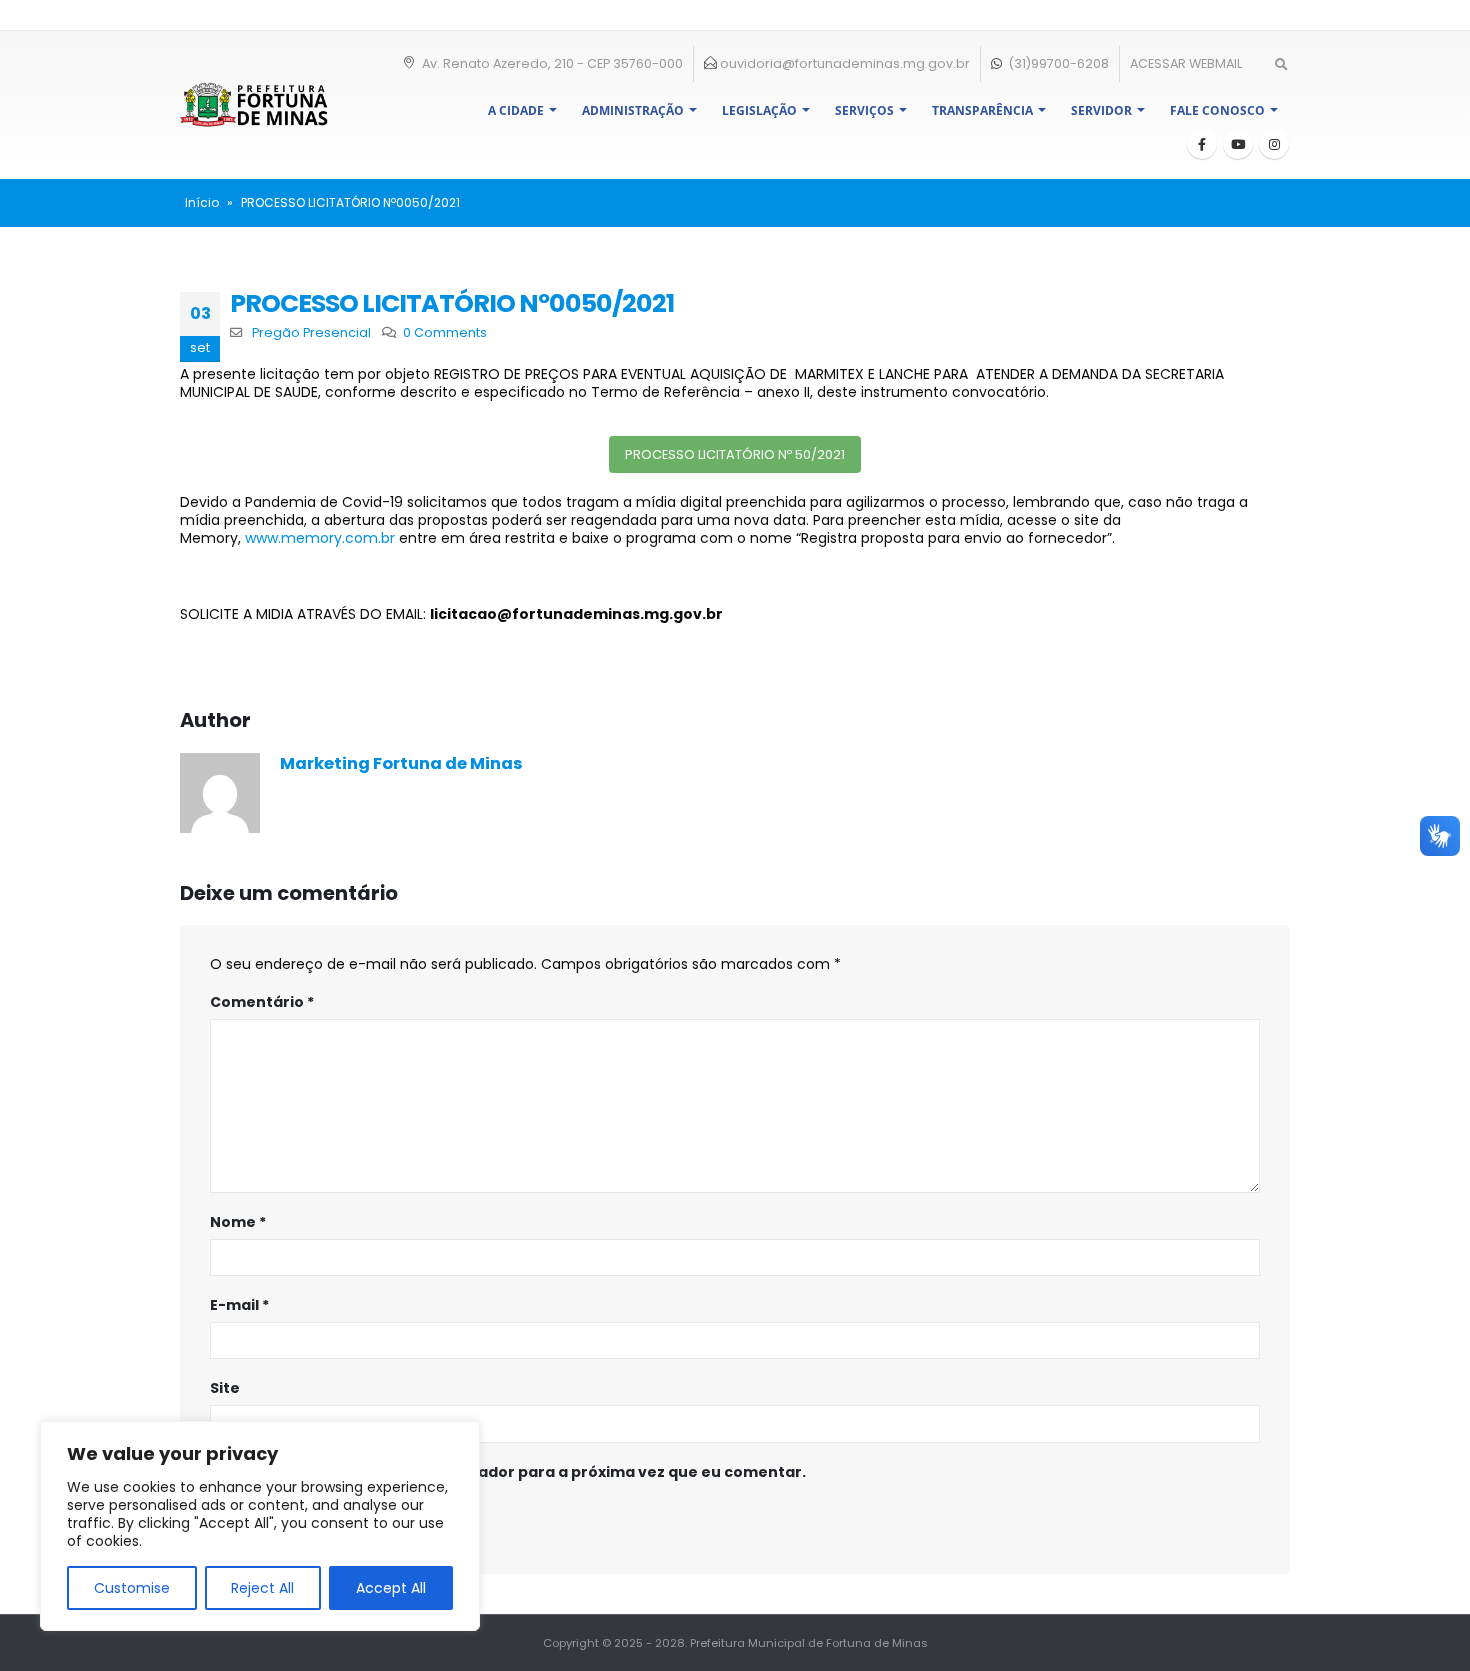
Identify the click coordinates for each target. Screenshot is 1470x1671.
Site (225, 1388)
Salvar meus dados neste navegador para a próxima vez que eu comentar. (519, 1472)
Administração (633, 110)
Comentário (262, 1002)
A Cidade (516, 110)
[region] (260, 1526)
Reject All (262, 1588)
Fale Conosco (1217, 110)
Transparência (982, 110)
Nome (238, 1222)
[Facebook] (1202, 144)
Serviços (864, 110)
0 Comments (445, 332)
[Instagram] (1274, 144)
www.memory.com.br (320, 538)
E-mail (239, 1305)
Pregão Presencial (311, 332)
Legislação (759, 110)
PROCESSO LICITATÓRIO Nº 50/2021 (735, 454)
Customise (132, 1588)
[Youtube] (1238, 144)
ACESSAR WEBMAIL (1186, 63)
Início (202, 202)
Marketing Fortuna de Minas (401, 763)
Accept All (391, 1588)
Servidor (1101, 110)
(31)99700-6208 (1057, 63)
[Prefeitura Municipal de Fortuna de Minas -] (254, 104)
